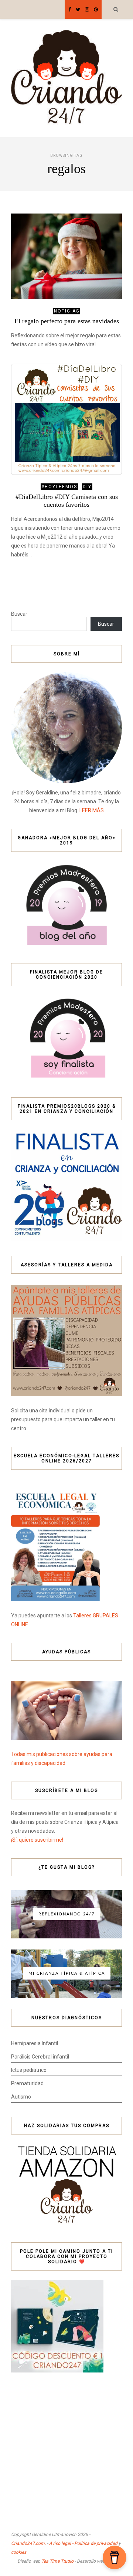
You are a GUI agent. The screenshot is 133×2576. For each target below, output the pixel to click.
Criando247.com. (28, 2543)
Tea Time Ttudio (57, 2561)
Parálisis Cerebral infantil (40, 2057)
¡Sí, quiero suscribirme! (37, 1840)
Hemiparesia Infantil (35, 2043)
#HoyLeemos (59, 487)
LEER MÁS (92, 810)
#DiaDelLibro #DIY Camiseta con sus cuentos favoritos (67, 501)
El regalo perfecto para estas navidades (67, 321)
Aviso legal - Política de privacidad (83, 2543)
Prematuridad (27, 2083)
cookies (19, 2552)
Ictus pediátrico (29, 2070)
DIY (87, 487)
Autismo (21, 2097)
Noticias (67, 311)
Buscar (19, 614)
